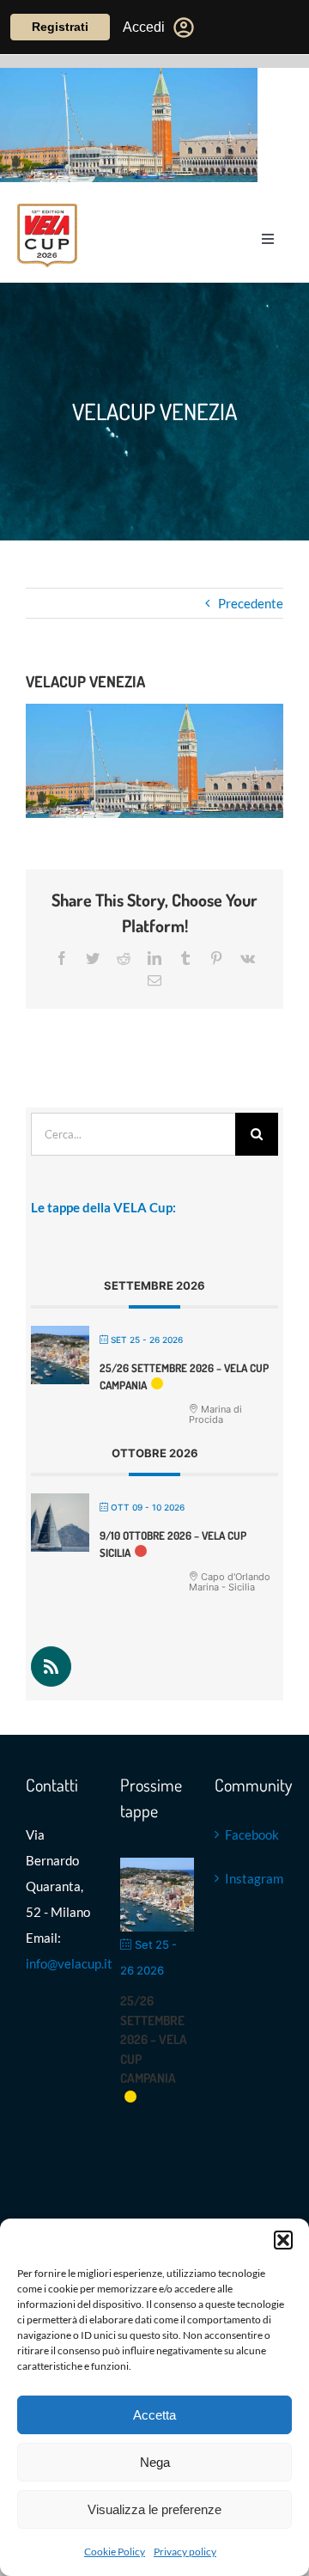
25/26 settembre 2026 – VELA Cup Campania (154, 2039)
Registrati (60, 27)
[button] (283, 2240)
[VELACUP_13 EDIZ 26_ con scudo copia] (47, 210)
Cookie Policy (115, 2552)
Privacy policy (185, 2552)
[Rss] (51, 1666)
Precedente (251, 603)
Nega (155, 2462)
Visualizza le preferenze (154, 2509)
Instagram (250, 1878)
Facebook (250, 1834)
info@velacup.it (69, 1963)
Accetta (154, 2415)
